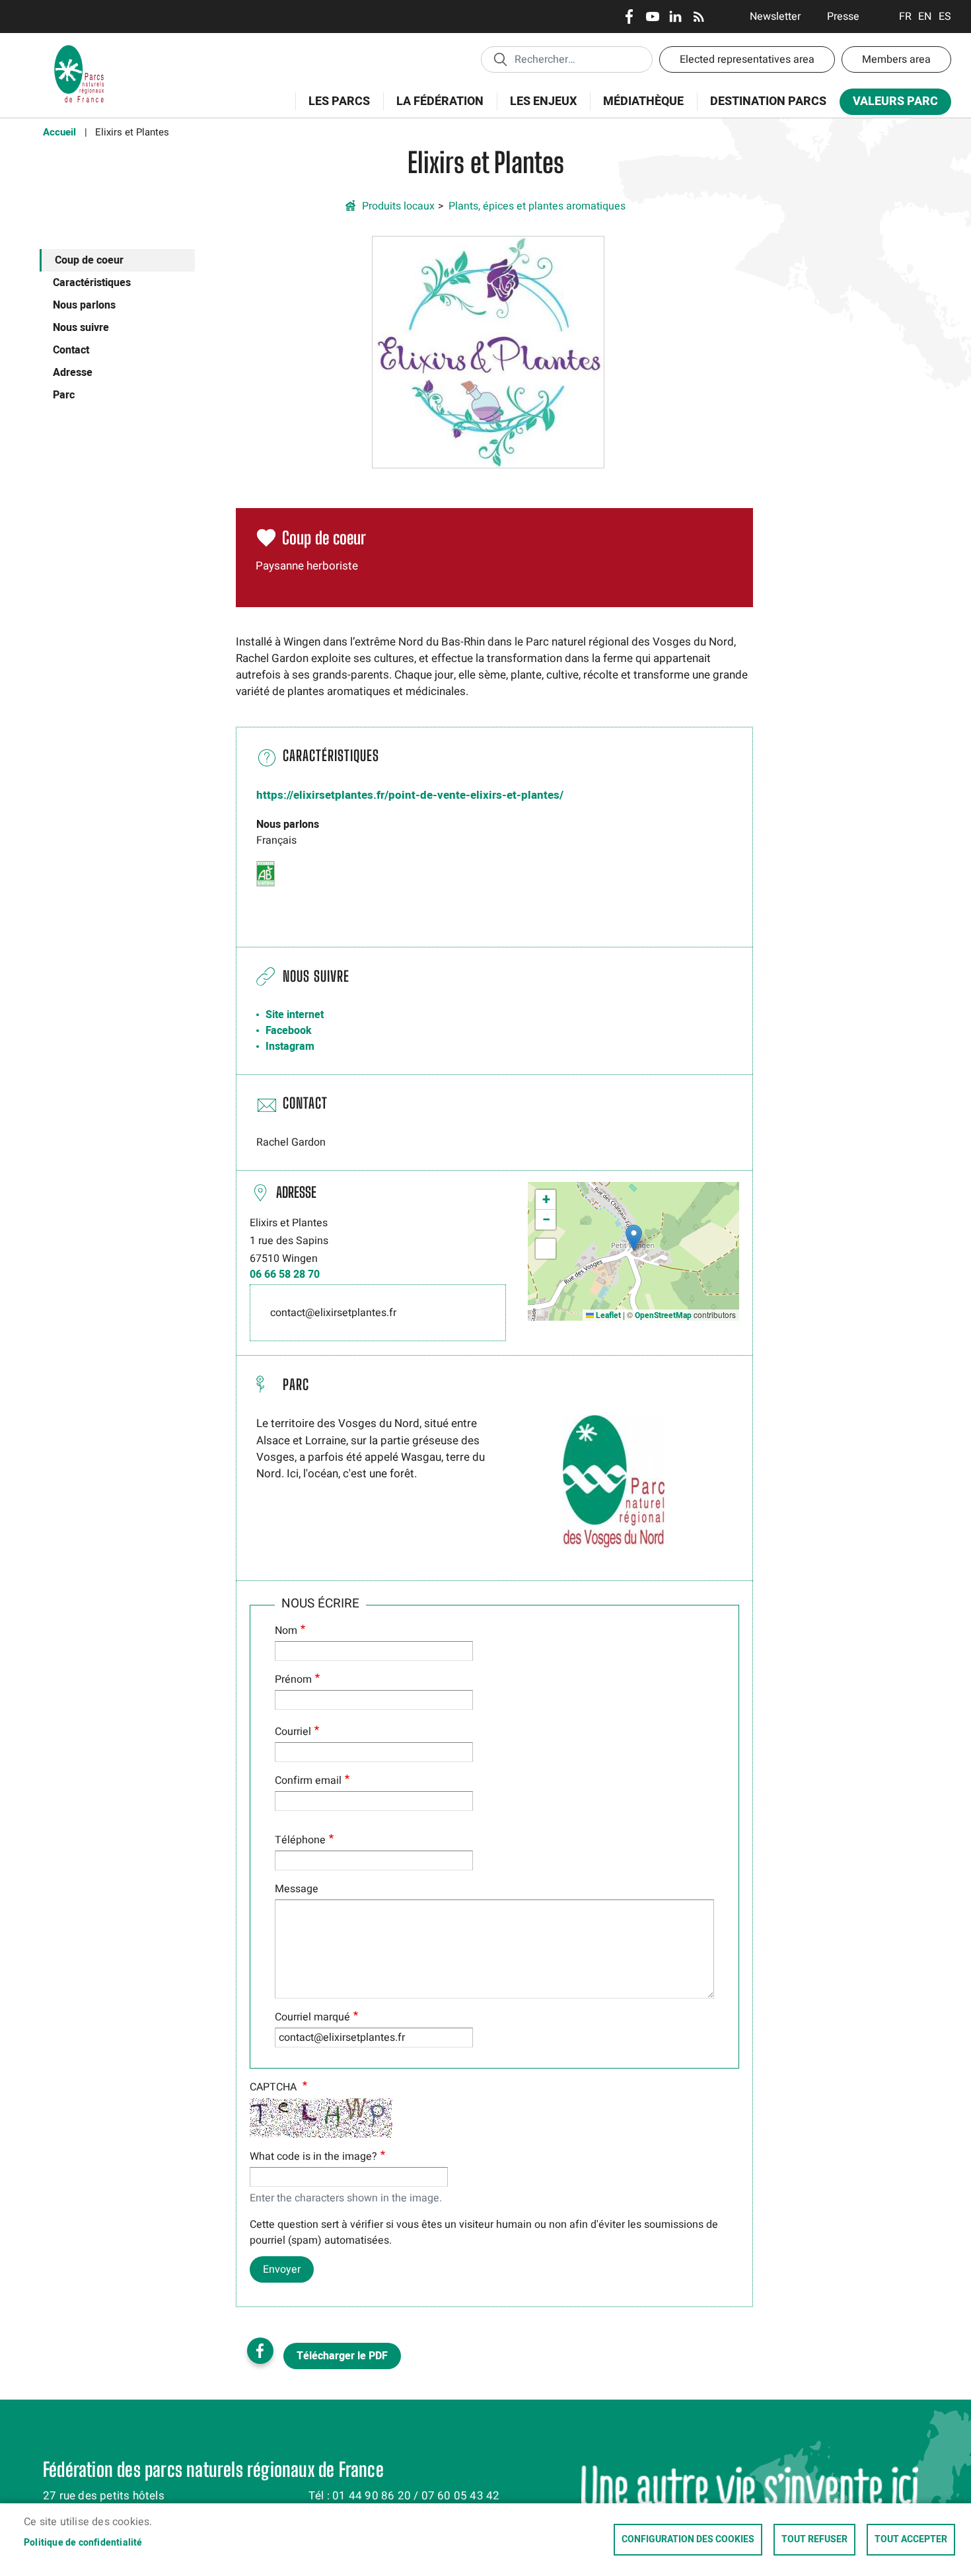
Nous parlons (84, 305)
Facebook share (260, 2351)
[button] (488, 351)
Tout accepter (911, 2540)
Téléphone (300, 1840)
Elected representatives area (747, 59)
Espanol (945, 17)
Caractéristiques (92, 283)
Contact (71, 350)
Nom (286, 1631)
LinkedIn (675, 17)
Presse (843, 17)
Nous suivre (81, 328)
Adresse (73, 373)
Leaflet (607, 1315)
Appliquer (500, 59)
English (925, 17)
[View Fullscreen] (546, 1249)
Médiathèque (643, 101)
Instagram (290, 1047)
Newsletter (775, 17)
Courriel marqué (312, 2017)
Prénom (293, 1679)
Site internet (295, 1015)
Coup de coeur (89, 260)
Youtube (652, 17)
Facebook (629, 17)
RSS (699, 17)
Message (297, 1889)
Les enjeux (537, 109)
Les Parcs (333, 109)
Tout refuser (814, 2540)
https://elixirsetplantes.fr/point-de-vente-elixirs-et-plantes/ (410, 795)
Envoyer (282, 2269)
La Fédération (433, 109)
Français (905, 17)
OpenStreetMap (663, 1315)
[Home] (79, 50)
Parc (64, 395)
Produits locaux (398, 206)
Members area (896, 59)
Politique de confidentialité (83, 2543)
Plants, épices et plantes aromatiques (537, 206)
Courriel (293, 1732)
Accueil (59, 132)
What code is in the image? (313, 2156)
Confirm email (308, 1781)
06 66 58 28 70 (285, 1274)
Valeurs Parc (889, 104)
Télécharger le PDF (342, 2356)
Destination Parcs (768, 101)
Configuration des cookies (688, 2540)
